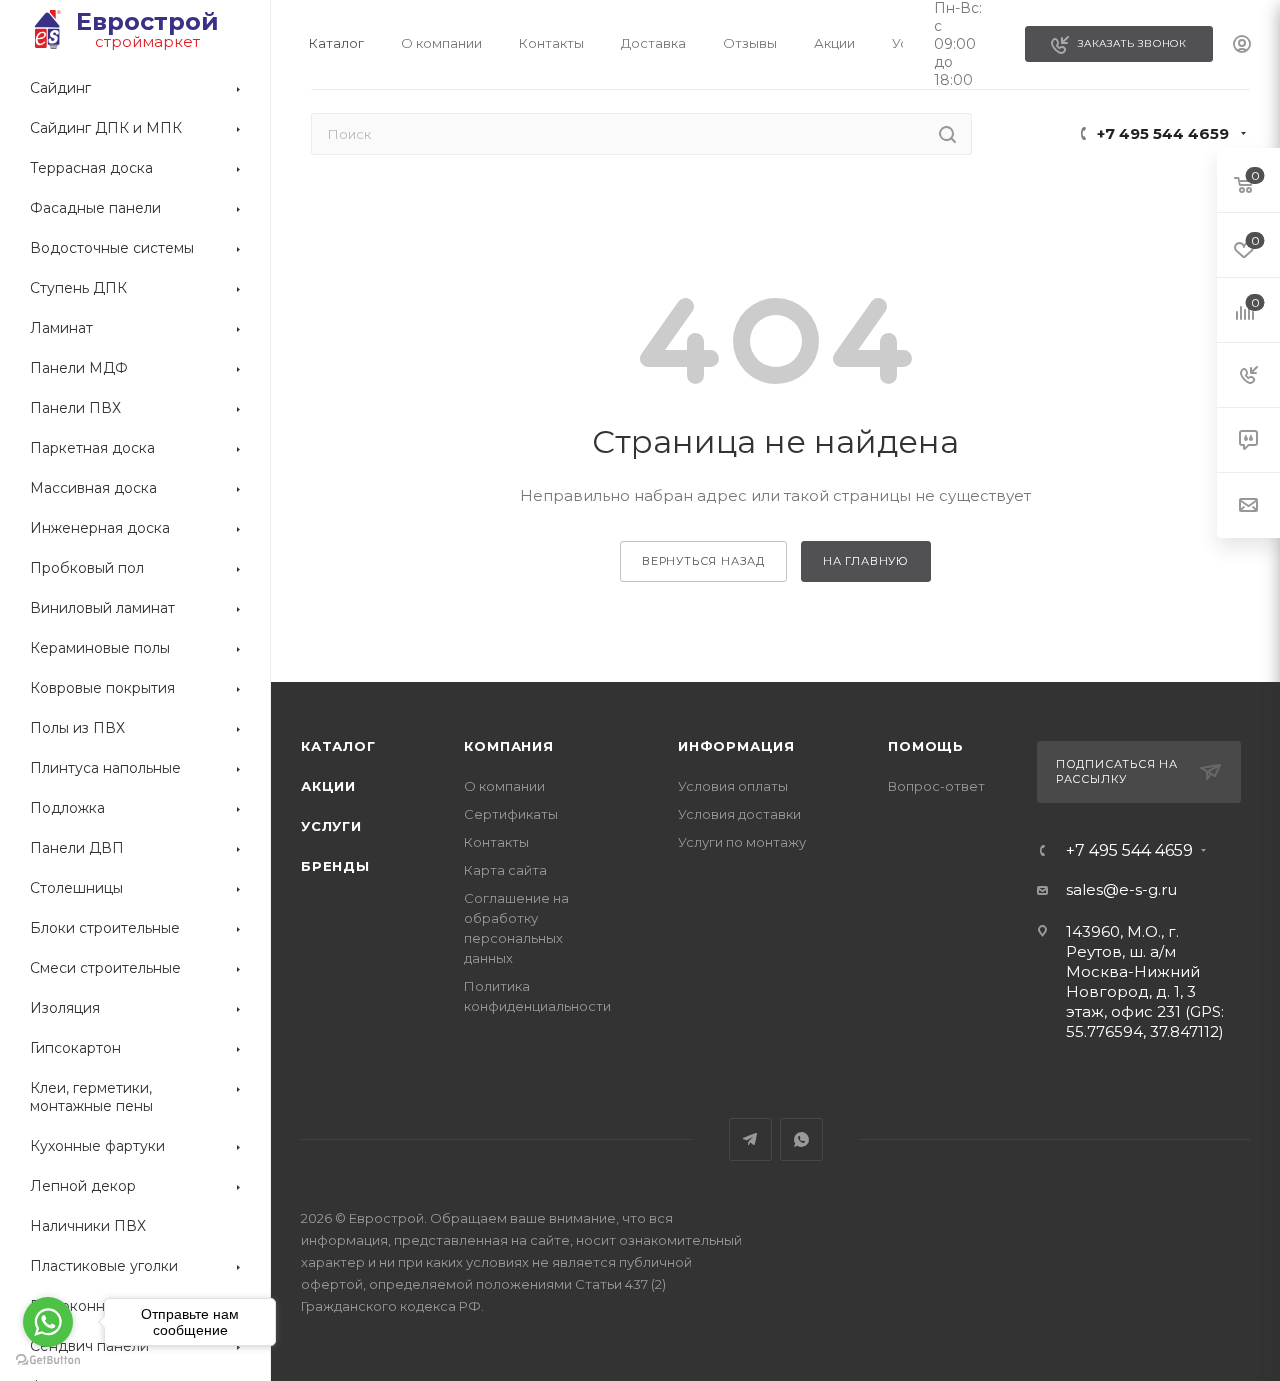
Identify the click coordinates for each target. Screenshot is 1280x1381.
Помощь (926, 746)
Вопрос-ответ (936, 786)
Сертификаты (511, 814)
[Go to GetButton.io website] (48, 1360)
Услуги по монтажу (742, 842)
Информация (736, 746)
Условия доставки (739, 814)
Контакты (496, 842)
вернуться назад (703, 561)
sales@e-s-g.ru (1121, 889)
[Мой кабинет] (1242, 45)
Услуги (331, 826)
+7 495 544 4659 (1163, 133)
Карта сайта (505, 870)
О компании (504, 786)
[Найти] (947, 134)
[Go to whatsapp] (48, 1322)
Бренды (335, 866)
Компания (508, 746)
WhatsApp (801, 1139)
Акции (328, 786)
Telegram (750, 1139)
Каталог (338, 746)
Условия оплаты (733, 786)
